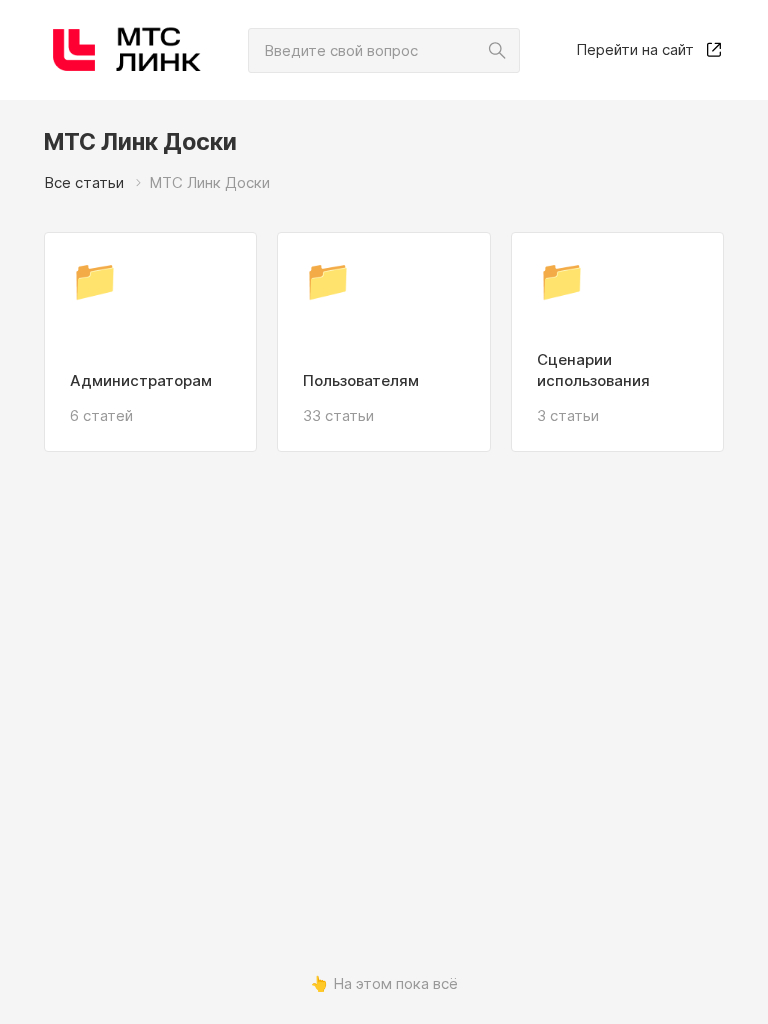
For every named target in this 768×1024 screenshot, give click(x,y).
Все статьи (84, 182)
